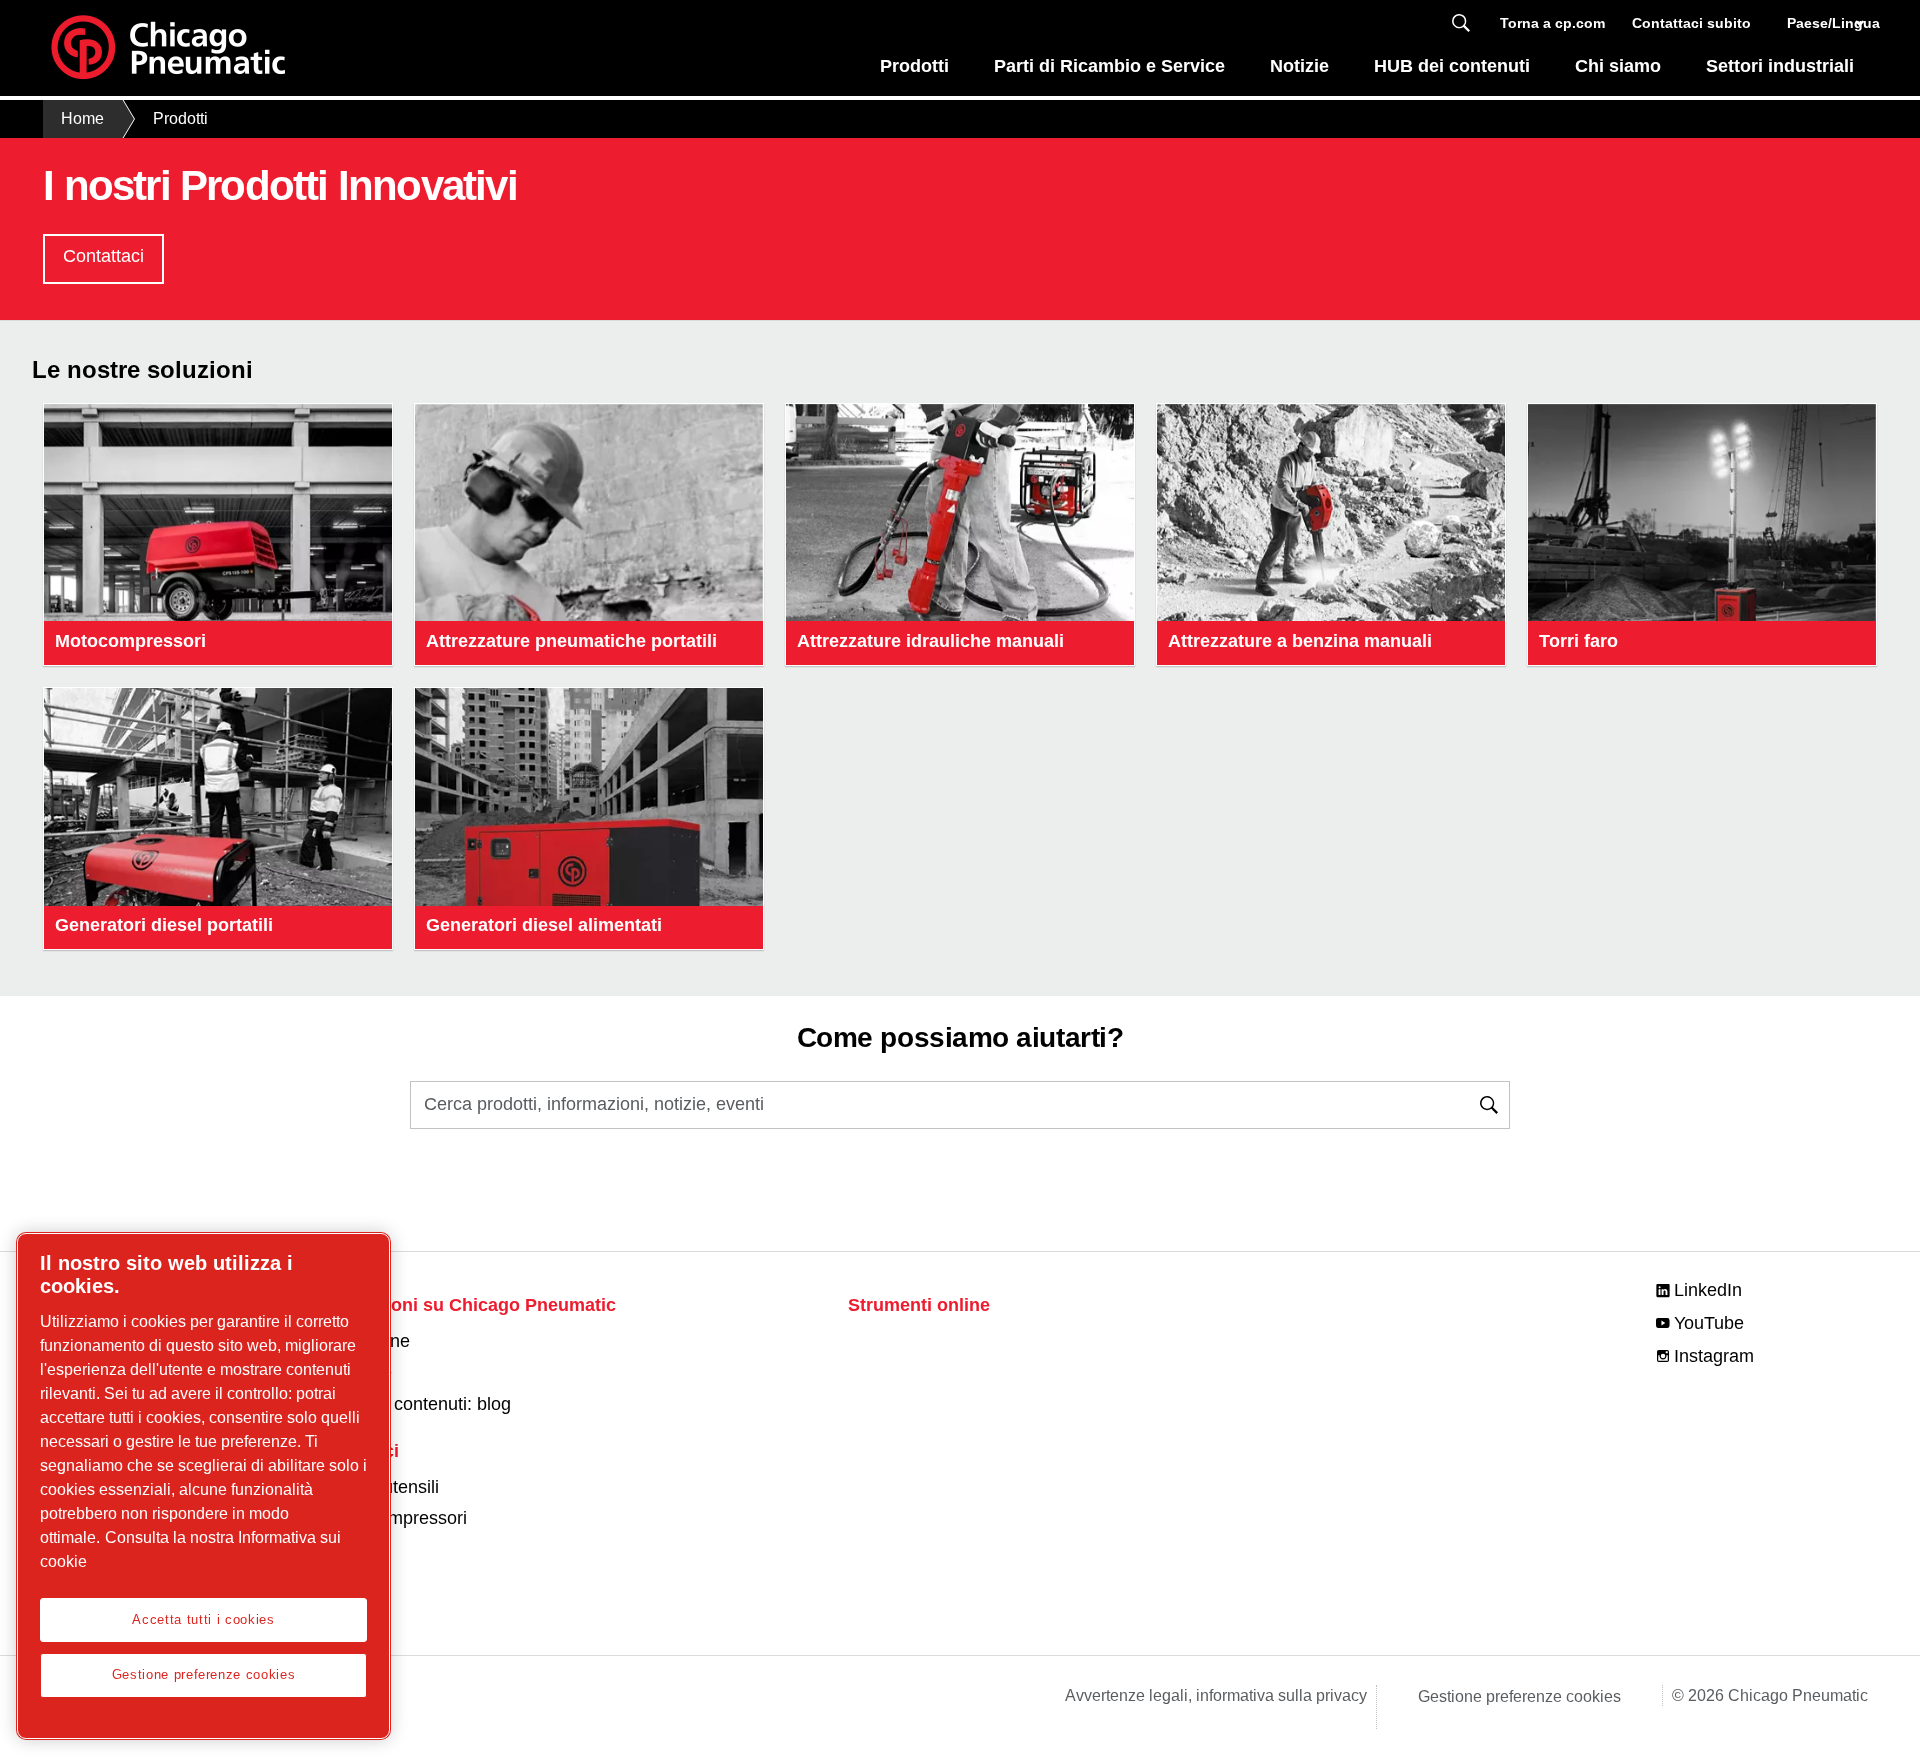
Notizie (1299, 66)
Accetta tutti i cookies (203, 1619)
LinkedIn (1708, 1290)
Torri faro (1578, 641)
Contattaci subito (1691, 23)
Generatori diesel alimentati (544, 925)
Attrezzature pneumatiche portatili (571, 641)
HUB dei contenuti (1452, 66)
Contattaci (103, 256)
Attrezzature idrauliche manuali (930, 641)
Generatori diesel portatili (164, 925)
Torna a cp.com (1552, 23)
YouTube (1709, 1323)
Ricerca (1461, 23)
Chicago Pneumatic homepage (168, 48)
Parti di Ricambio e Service (1109, 66)
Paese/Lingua (1827, 23)
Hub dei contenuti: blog (419, 1404)
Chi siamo (1618, 66)
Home (82, 118)
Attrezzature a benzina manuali (1300, 641)
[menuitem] (915, 71)
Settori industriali (1780, 66)
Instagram (1714, 1356)
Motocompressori (130, 641)
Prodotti (914, 66)
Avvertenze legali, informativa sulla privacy (1216, 1695)
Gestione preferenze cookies (1519, 1696)
